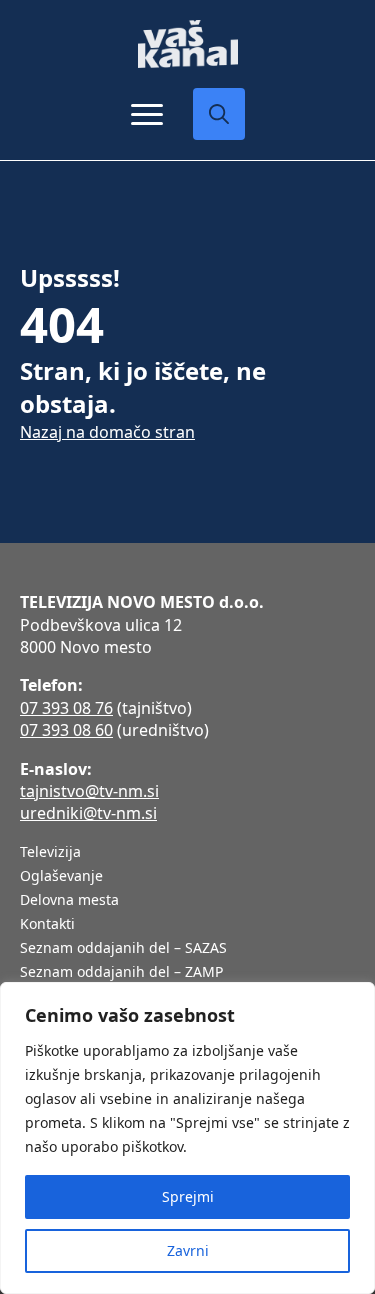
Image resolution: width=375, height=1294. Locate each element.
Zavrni (188, 1250)
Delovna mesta (69, 901)
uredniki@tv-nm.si (88, 813)
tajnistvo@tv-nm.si (89, 791)
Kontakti (47, 925)
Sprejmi (188, 1196)
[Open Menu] (147, 114)
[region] (187, 1138)
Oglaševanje (61, 877)
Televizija (50, 853)
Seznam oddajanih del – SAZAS (123, 949)
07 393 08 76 (66, 708)
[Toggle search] (219, 114)
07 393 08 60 (66, 730)
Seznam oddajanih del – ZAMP (121, 973)
